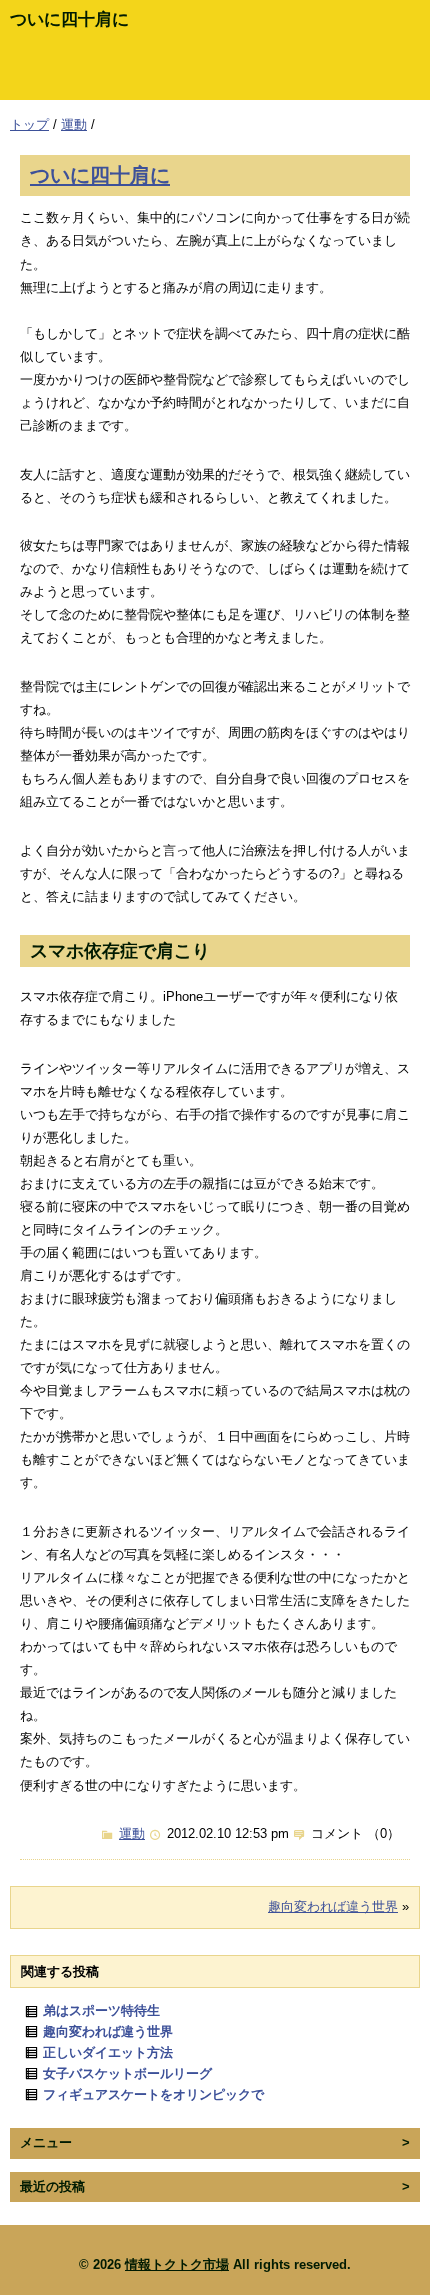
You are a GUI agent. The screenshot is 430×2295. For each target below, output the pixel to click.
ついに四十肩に (100, 174)
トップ (29, 124)
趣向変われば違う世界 (333, 1906)
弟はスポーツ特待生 (101, 2010)
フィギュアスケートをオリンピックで (153, 2094)
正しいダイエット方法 (108, 2052)
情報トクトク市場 (177, 2264)
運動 (74, 124)
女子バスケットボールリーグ (127, 2073)
